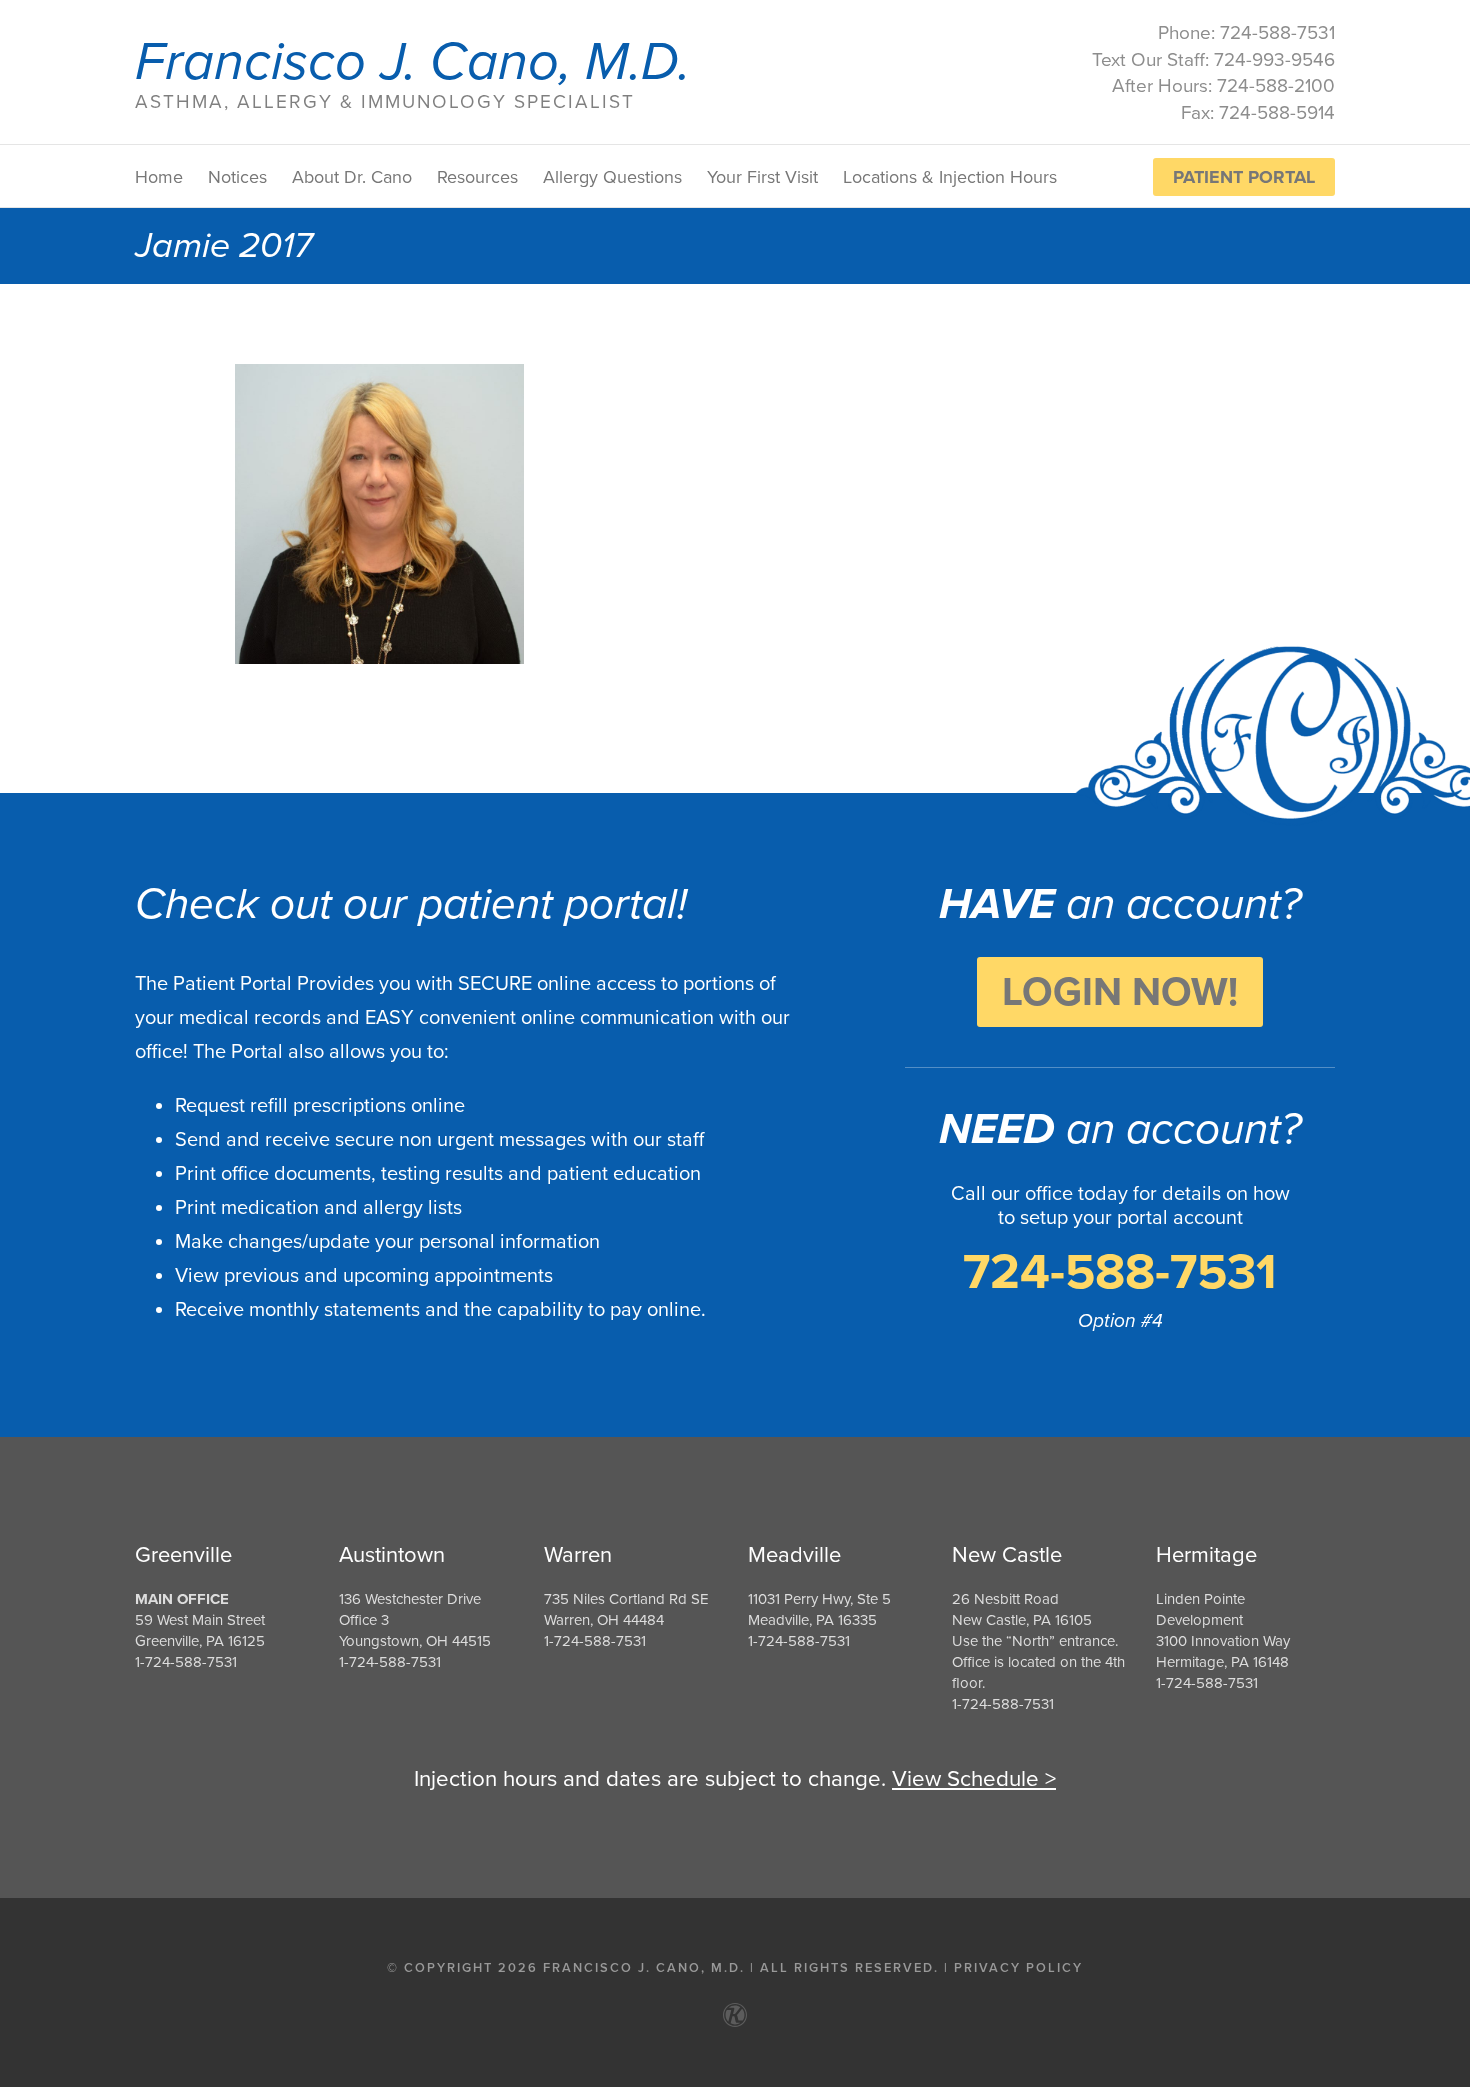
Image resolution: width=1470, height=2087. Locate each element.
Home (159, 177)
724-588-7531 (1120, 1272)
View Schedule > (974, 1778)
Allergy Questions (612, 177)
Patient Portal (1244, 177)
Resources (477, 177)
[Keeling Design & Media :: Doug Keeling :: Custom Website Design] (735, 2015)
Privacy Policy (1018, 1968)
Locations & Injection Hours (950, 177)
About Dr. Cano (352, 177)
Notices (237, 177)
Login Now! (1120, 992)
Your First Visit (762, 177)
